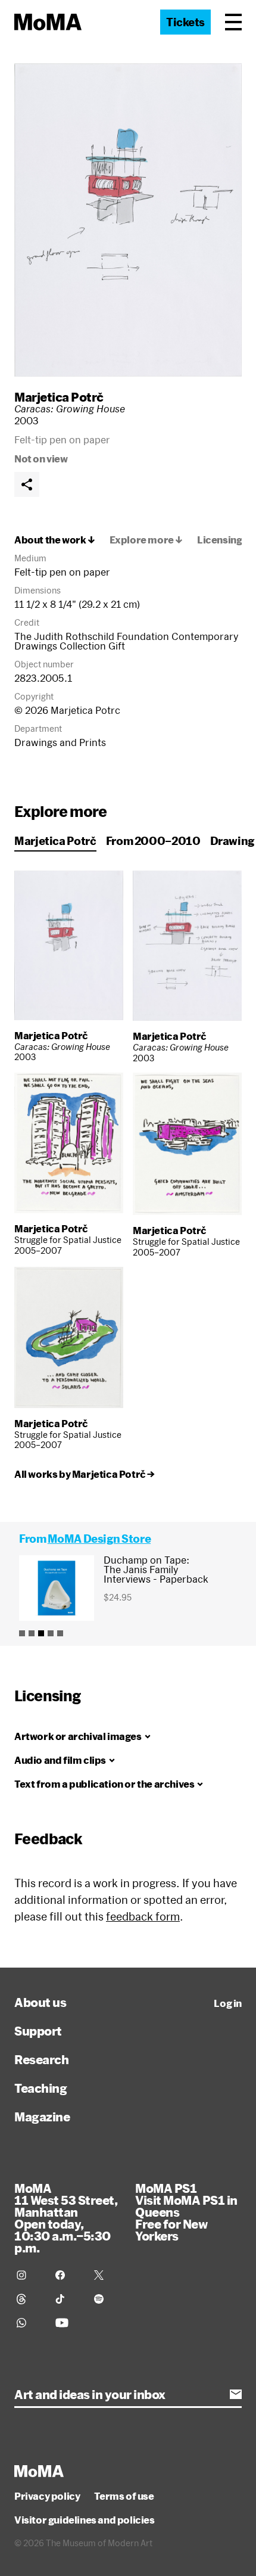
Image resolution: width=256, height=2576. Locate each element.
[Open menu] (233, 22)
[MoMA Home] (48, 22)
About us (40, 2002)
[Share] (27, 484)
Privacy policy (47, 2496)
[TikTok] (68, 2299)
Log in (228, 2003)
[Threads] (29, 2299)
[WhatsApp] (29, 2323)
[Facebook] (68, 2275)
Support (38, 2031)
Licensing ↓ (224, 540)
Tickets (185, 22)
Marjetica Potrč (59, 397)
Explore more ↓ (146, 540)
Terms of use (124, 2496)
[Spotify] (106, 2299)
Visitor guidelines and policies (85, 2520)
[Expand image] (128, 220)
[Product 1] (22, 1633)
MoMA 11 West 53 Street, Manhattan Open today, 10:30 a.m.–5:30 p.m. (66, 2218)
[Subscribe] (236, 2394)
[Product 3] (41, 1633)
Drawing (232, 841)
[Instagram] (29, 2275)
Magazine (42, 2117)
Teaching (40, 2088)
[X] (106, 2275)
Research (41, 2059)
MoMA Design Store (99, 1539)
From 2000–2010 (153, 841)
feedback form (143, 1916)
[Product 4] (51, 1633)
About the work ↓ (55, 540)
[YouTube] (68, 2323)
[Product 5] (60, 1633)
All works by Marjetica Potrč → (85, 1474)
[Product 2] (32, 1633)
